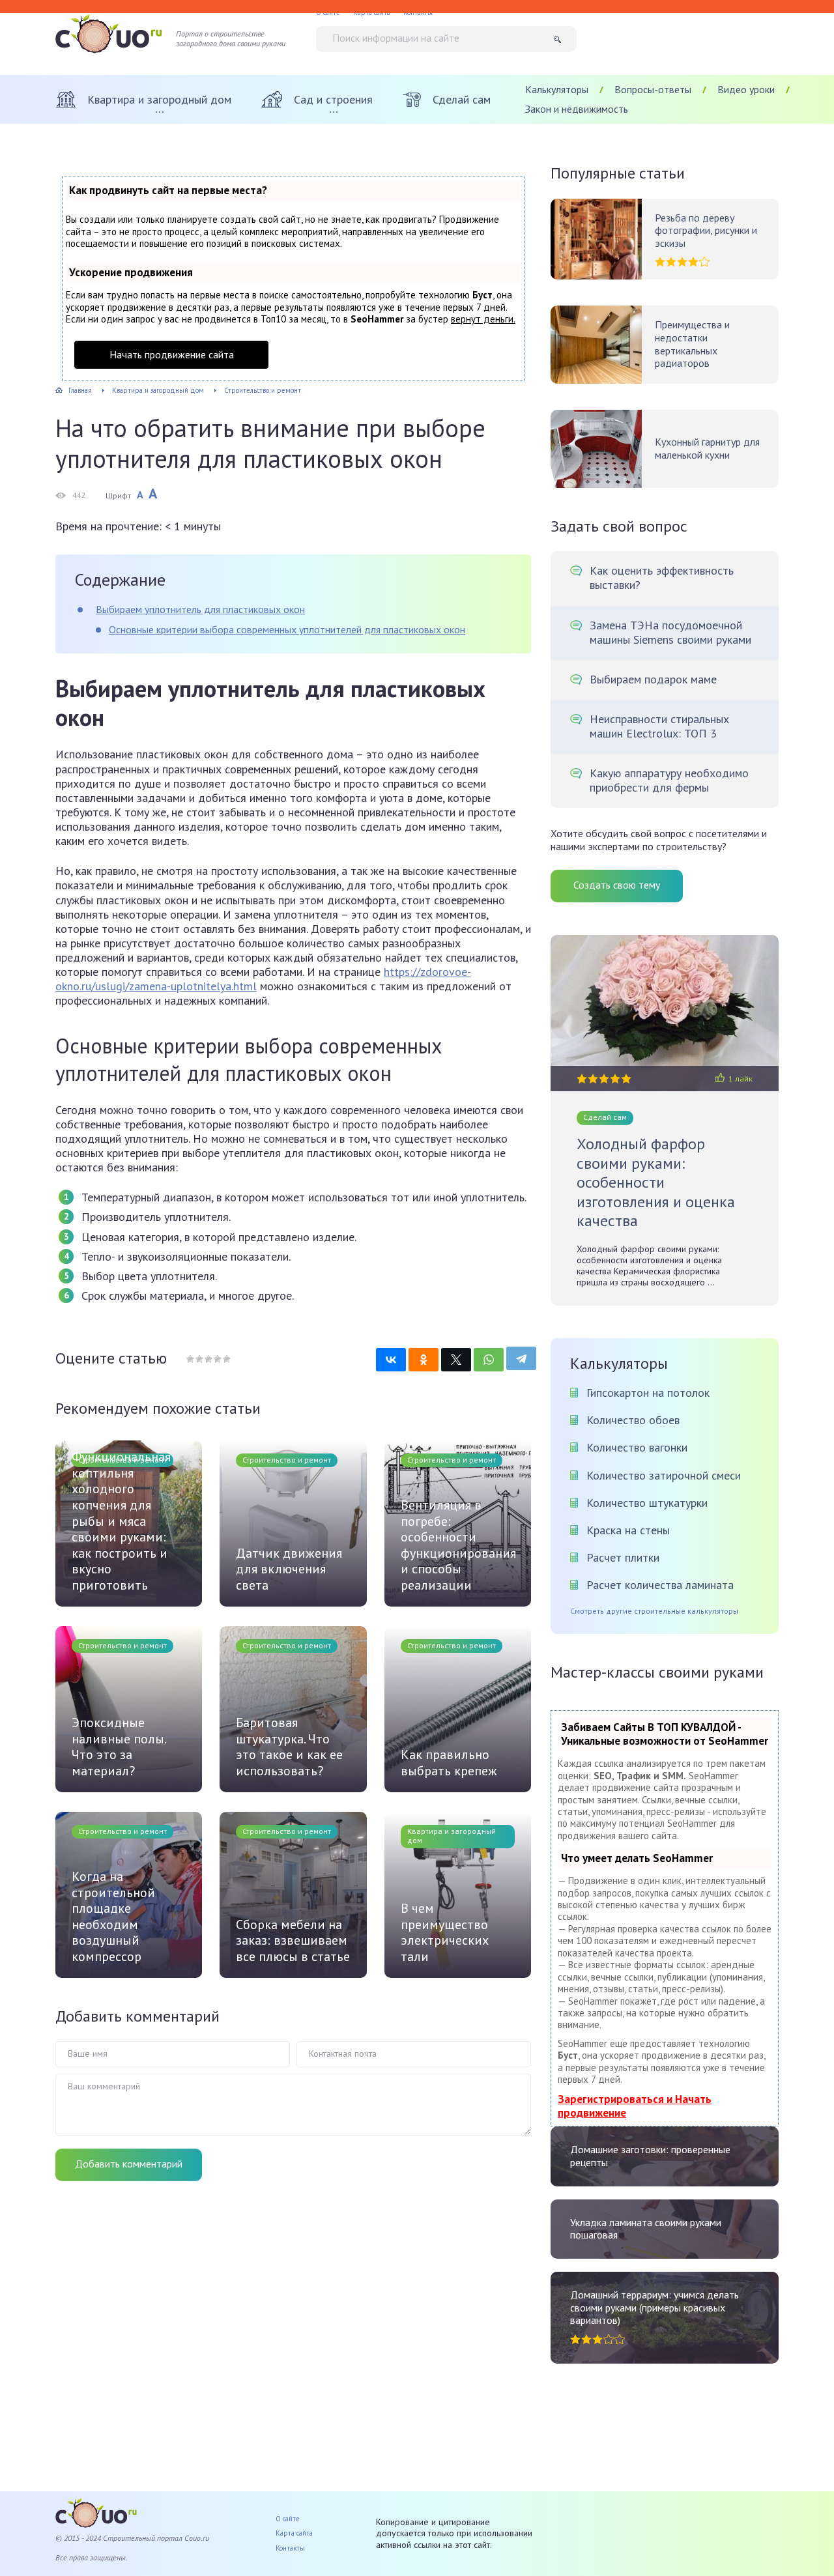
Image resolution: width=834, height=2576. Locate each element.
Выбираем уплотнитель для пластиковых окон (200, 609)
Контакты (290, 2548)
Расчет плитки (623, 1557)
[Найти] (562, 39)
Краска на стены (628, 1530)
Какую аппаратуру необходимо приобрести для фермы (669, 780)
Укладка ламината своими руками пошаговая (646, 2229)
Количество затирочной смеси (664, 1475)
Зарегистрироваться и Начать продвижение (635, 2106)
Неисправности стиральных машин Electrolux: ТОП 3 (659, 726)
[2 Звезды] (199, 1359)
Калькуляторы (557, 89)
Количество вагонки (637, 1447)
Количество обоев (633, 1420)
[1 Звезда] (190, 1359)
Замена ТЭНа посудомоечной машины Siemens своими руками (670, 633)
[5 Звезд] (226, 1359)
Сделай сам (605, 1117)
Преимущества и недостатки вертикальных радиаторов (692, 344)
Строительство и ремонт (287, 1460)
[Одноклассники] (424, 1360)
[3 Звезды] (208, 1359)
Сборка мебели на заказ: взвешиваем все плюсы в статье (293, 1941)
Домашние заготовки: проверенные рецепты (650, 2156)
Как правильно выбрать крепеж (449, 1763)
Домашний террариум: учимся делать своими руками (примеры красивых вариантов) (654, 2308)
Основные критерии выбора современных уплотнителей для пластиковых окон (287, 629)
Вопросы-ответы (653, 89)
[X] (456, 1360)
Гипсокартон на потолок (648, 1393)
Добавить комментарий (129, 2164)
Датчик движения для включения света (289, 1569)
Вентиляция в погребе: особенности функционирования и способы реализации (458, 1545)
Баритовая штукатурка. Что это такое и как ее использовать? (289, 1747)
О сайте (288, 2519)
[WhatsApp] (489, 1360)
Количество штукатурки (647, 1503)
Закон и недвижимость (577, 109)
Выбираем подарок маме (653, 680)
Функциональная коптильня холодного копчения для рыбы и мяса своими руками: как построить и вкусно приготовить (121, 1521)
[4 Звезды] (217, 1359)
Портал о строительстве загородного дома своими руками (231, 39)
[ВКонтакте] (391, 1360)
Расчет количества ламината (660, 1585)
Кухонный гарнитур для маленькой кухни (707, 449)
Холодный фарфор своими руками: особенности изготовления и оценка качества (656, 1182)
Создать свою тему (617, 885)
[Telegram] (521, 1358)
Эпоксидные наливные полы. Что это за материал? (119, 1747)
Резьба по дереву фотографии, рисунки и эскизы (706, 231)
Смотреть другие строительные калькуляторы (654, 1611)
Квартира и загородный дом (452, 1836)
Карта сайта (294, 2533)
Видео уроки (746, 89)
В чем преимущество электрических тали (445, 1932)
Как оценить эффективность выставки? (662, 578)
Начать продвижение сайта (172, 354)
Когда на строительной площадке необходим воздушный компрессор (113, 1917)
